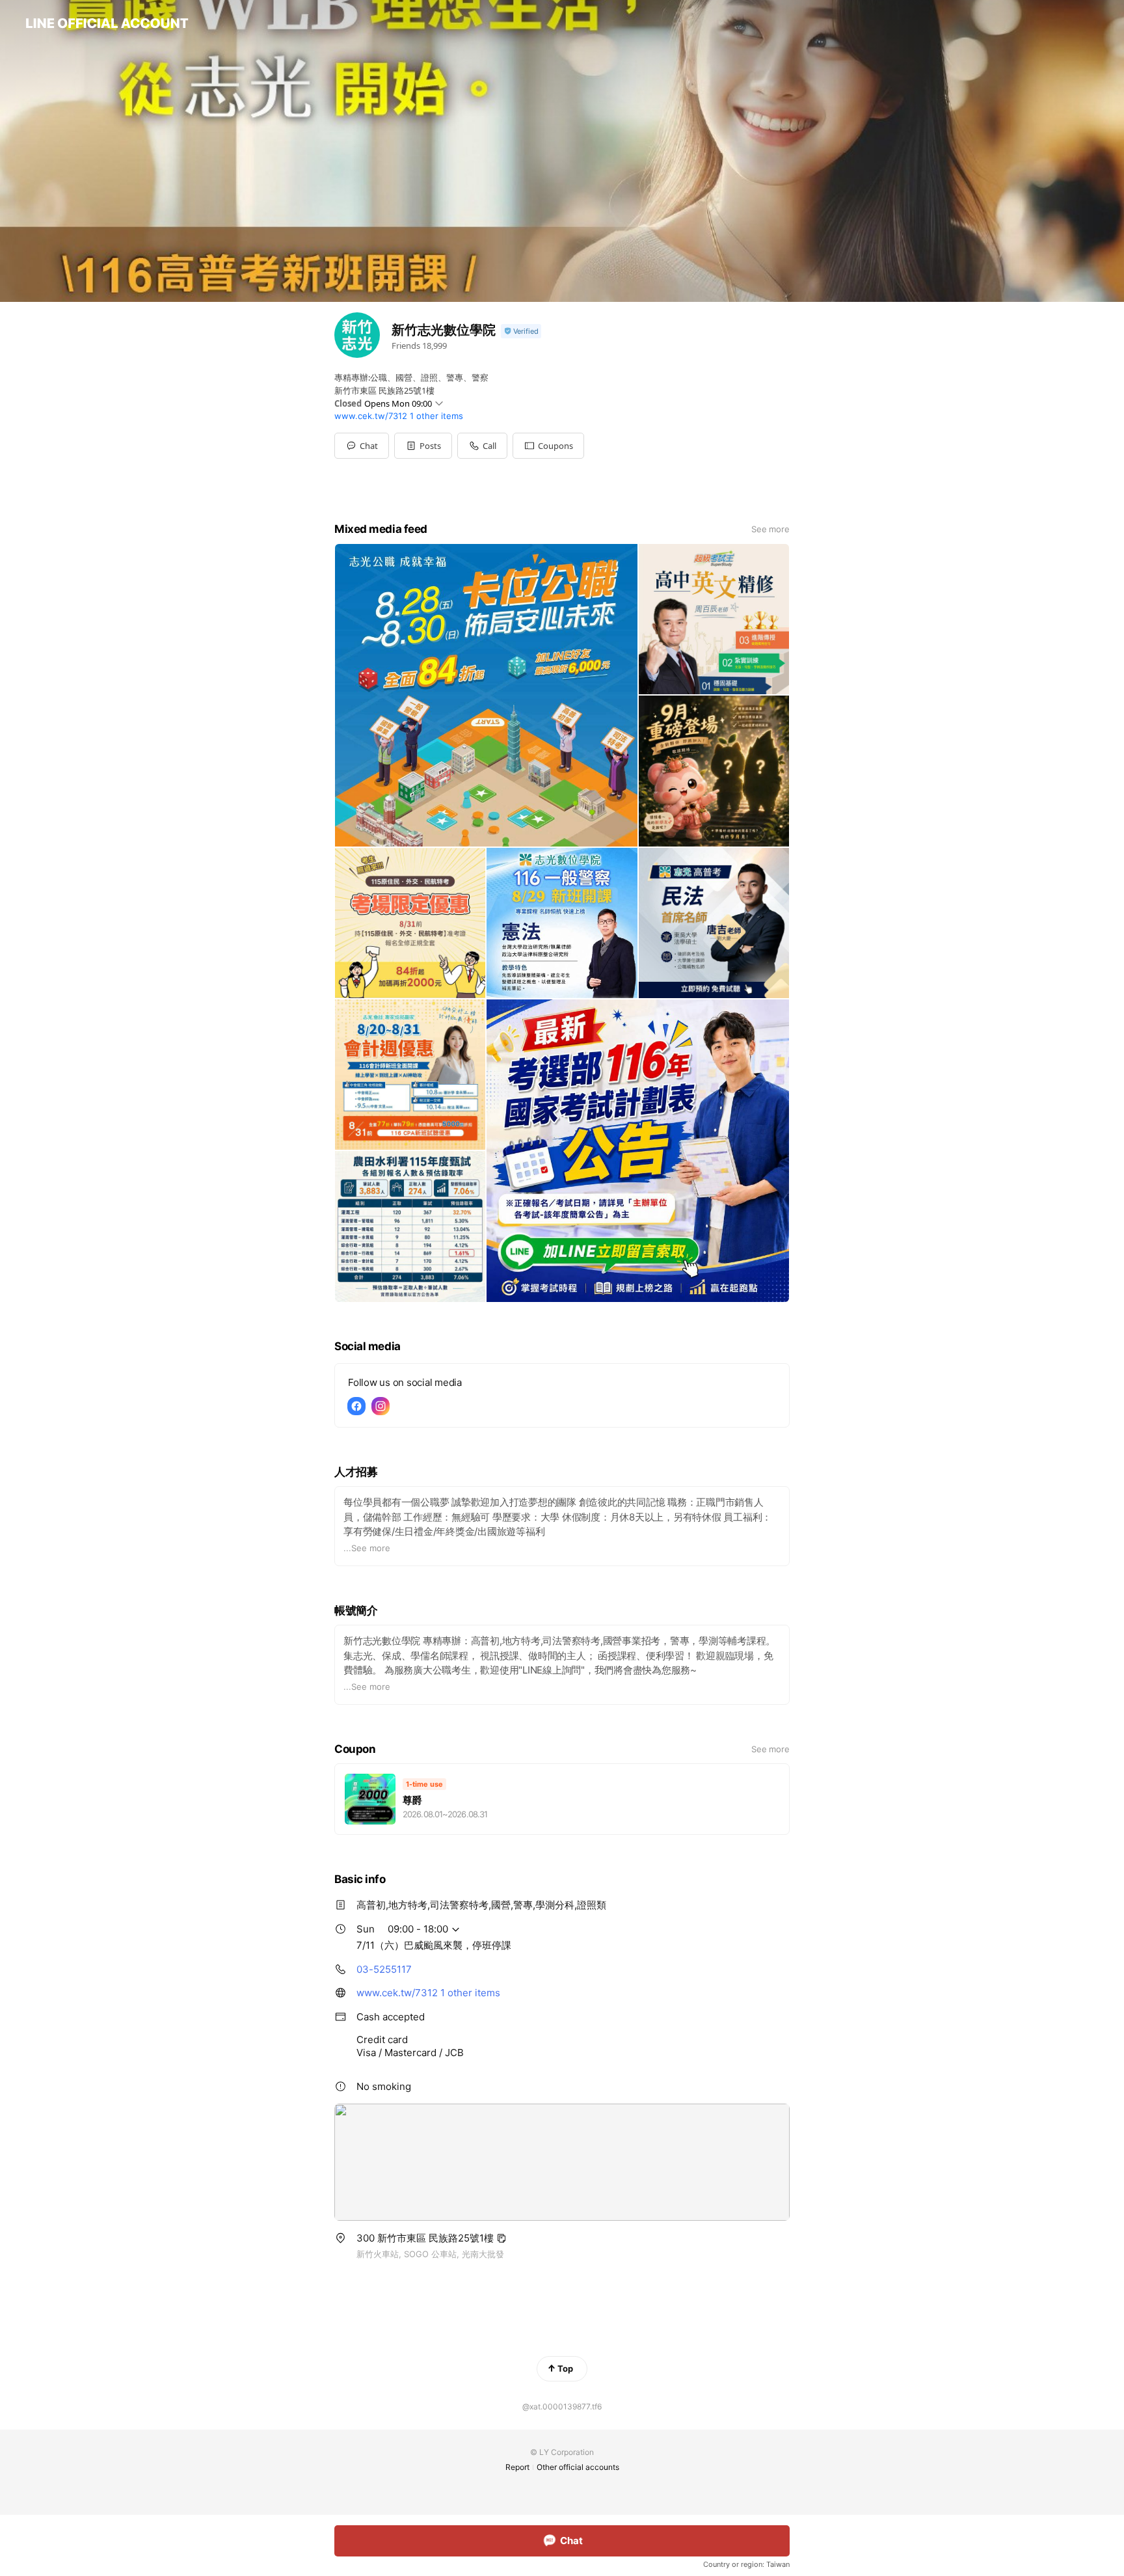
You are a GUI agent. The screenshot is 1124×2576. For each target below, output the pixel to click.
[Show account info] (521, 332)
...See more (367, 1548)
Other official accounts (578, 2467)
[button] (423, 446)
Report (517, 2467)
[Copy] (502, 2238)
